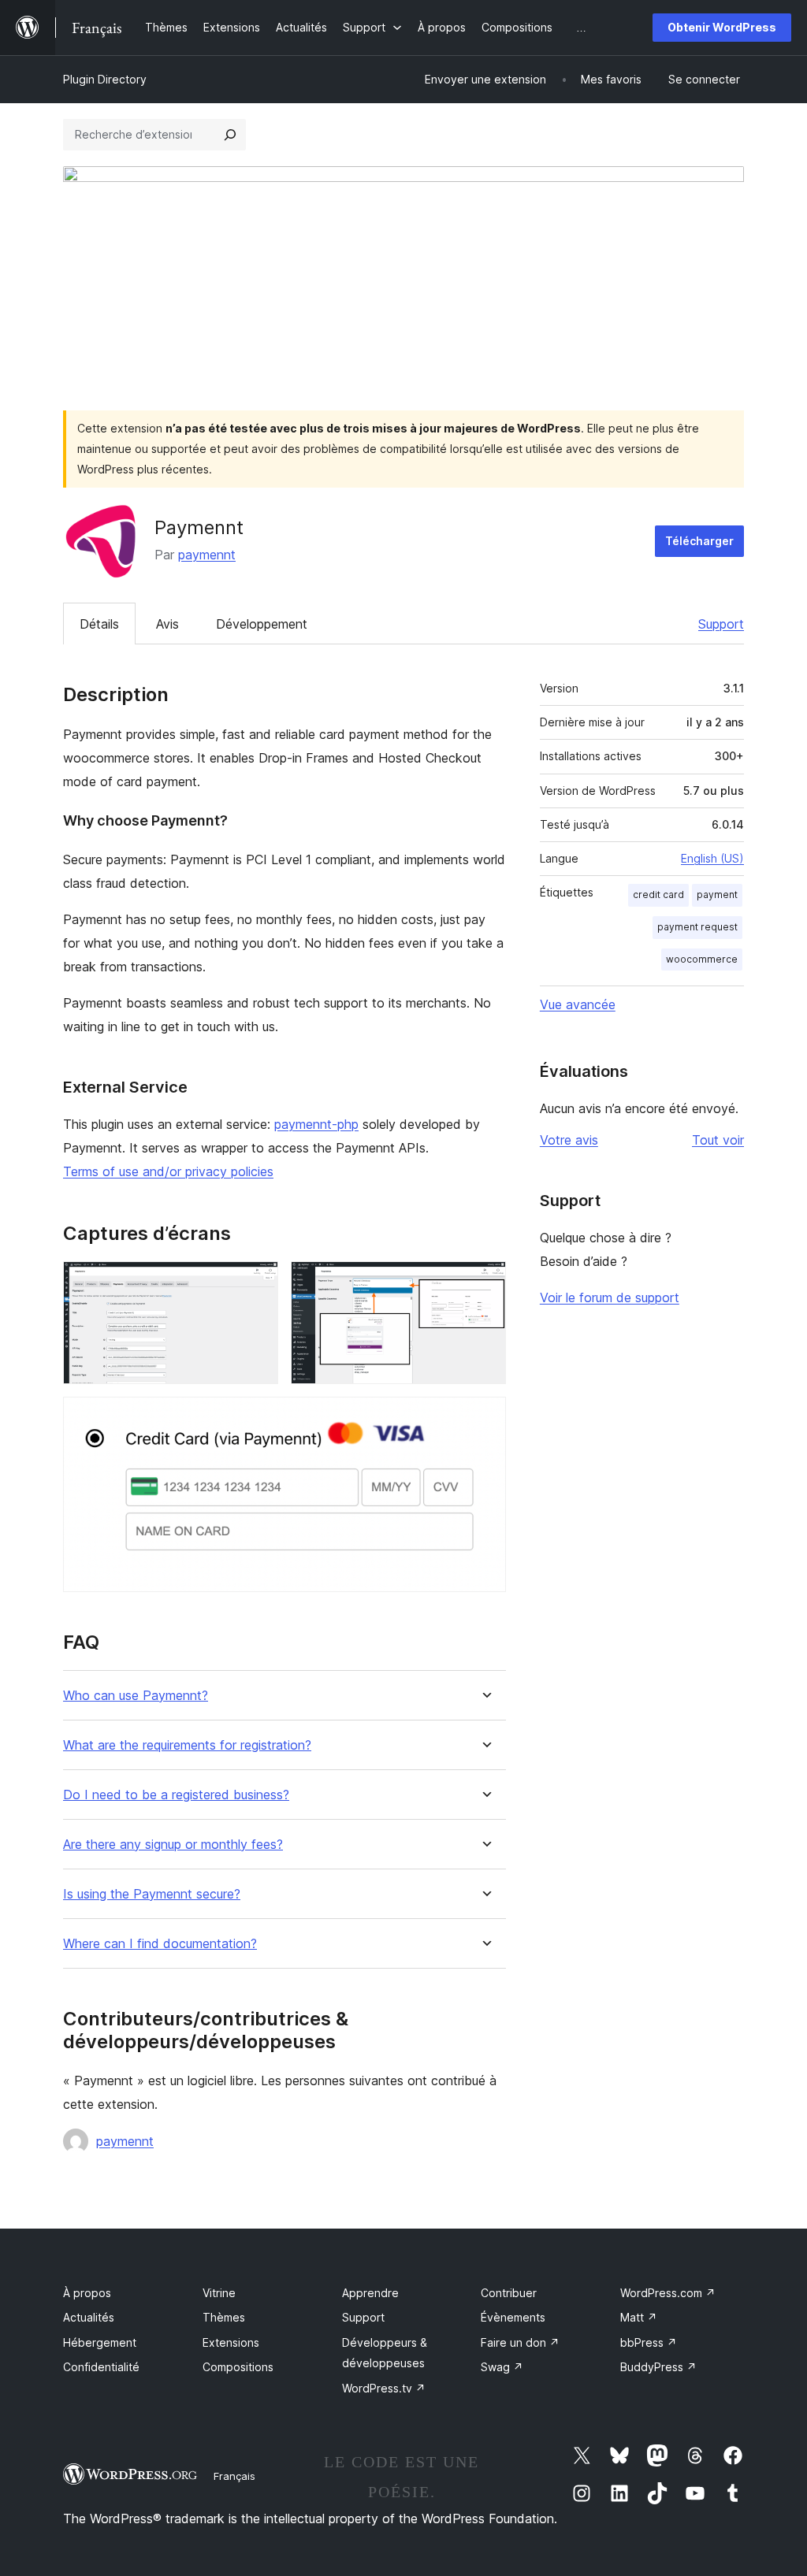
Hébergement (100, 2342)
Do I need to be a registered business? (176, 1795)
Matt (639, 2317)
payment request (697, 927)
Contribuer (509, 2293)
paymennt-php (316, 1124)
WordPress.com (668, 2293)
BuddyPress (658, 2367)
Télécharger (699, 541)
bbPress (649, 2342)
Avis (167, 624)
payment (717, 895)
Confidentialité (101, 2367)
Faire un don (520, 2342)
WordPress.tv (384, 2388)
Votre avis (569, 1140)
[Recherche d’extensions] (230, 135)
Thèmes (224, 2317)
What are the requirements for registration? (187, 1745)
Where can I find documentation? (160, 1944)
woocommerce (702, 959)
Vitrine (219, 2293)
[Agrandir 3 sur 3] (485, 1418)
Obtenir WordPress (722, 27)
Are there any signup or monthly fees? (173, 1845)
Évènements (513, 2317)
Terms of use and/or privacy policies (168, 1171)
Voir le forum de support (610, 1297)
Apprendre (370, 2293)
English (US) (712, 858)
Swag (502, 2367)
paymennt (207, 555)
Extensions (231, 2342)
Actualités (89, 2317)
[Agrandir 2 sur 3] (485, 1282)
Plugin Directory (105, 79)
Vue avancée (578, 1004)
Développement (262, 624)
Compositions (238, 2367)
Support (721, 624)
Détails (99, 624)
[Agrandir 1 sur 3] (257, 1282)
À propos (87, 2293)
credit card (658, 895)
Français (234, 2476)
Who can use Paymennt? (136, 1696)
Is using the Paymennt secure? (152, 1894)
